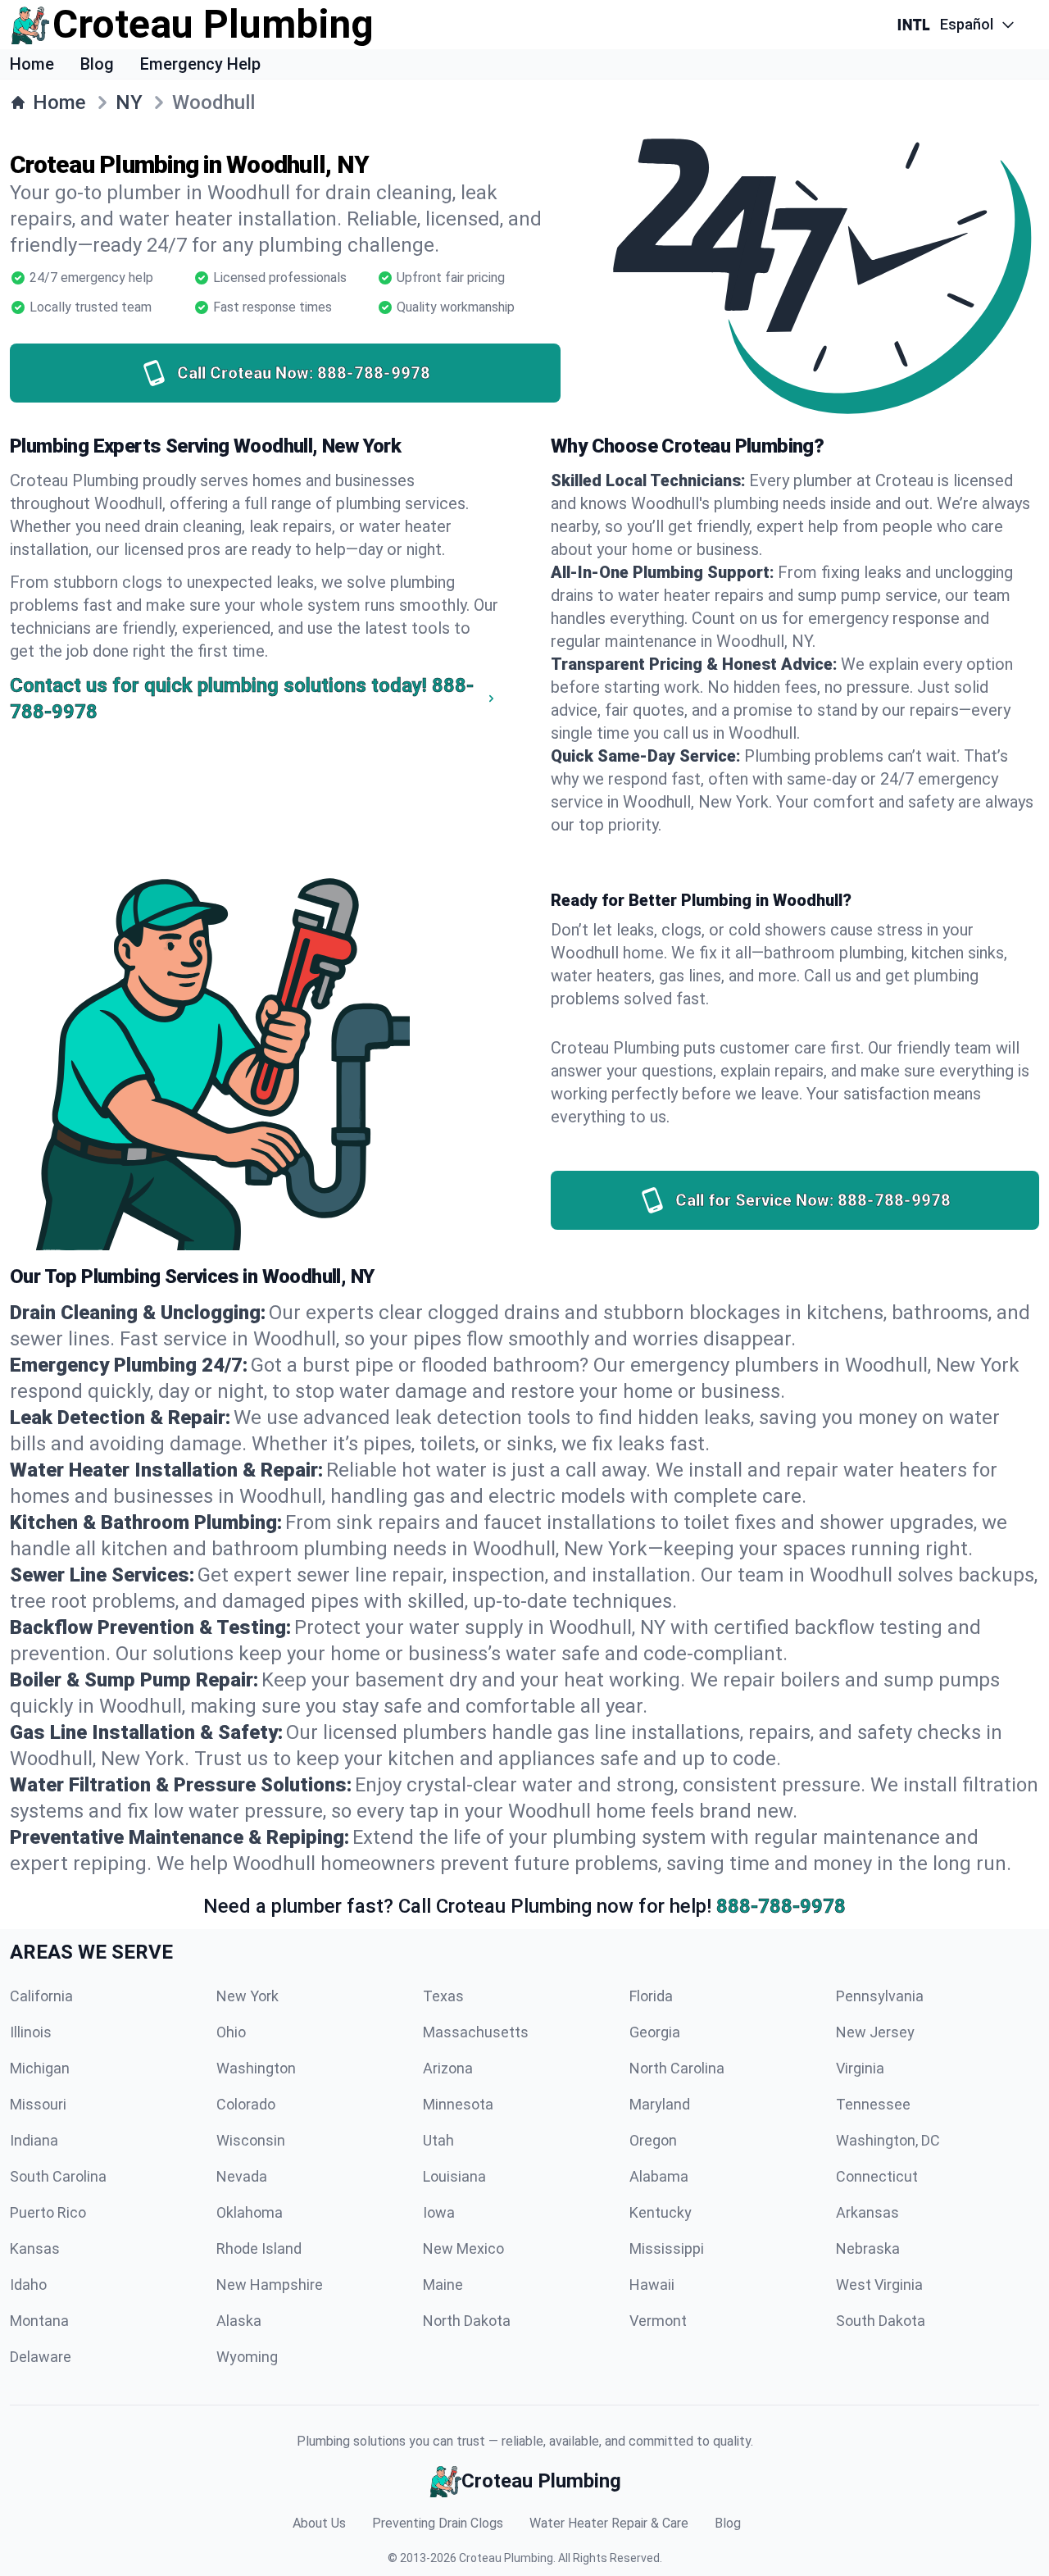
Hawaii (652, 2285)
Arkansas (867, 2212)
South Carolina (58, 2176)
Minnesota (458, 2104)
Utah (438, 2140)
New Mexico (463, 2248)
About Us (319, 2523)
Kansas (35, 2248)
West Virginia (879, 2285)
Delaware (41, 2357)
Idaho (28, 2285)
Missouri (38, 2104)
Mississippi (667, 2248)
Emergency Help (200, 64)
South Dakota (881, 2321)
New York (247, 1996)
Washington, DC (888, 2140)
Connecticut (877, 2176)
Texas (443, 1996)
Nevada (242, 2176)
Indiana (34, 2140)
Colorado (246, 2104)
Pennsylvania (880, 1996)
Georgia (655, 2032)
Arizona (448, 2068)
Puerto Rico (48, 2212)
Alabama (659, 2176)
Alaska (239, 2321)
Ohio (231, 2032)
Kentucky (661, 2212)
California (41, 1996)
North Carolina (677, 2068)
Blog (97, 64)
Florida (651, 1996)
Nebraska (868, 2248)
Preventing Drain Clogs (438, 2523)
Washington (256, 2068)
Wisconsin (251, 2140)
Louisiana (454, 2176)
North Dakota (467, 2321)
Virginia (860, 2068)
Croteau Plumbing (506, 2558)
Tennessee (873, 2104)
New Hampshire (270, 2285)
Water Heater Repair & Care (609, 2523)
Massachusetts (476, 2032)
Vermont (658, 2321)
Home (32, 64)
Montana (39, 2321)
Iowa (439, 2212)
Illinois (31, 2032)
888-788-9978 (781, 1906)
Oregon (653, 2140)
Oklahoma (250, 2212)
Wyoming (247, 2357)
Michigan (40, 2068)
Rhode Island (259, 2248)
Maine (443, 2285)
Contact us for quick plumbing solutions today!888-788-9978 (242, 699)
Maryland (660, 2104)
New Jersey (875, 2032)
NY (129, 102)
